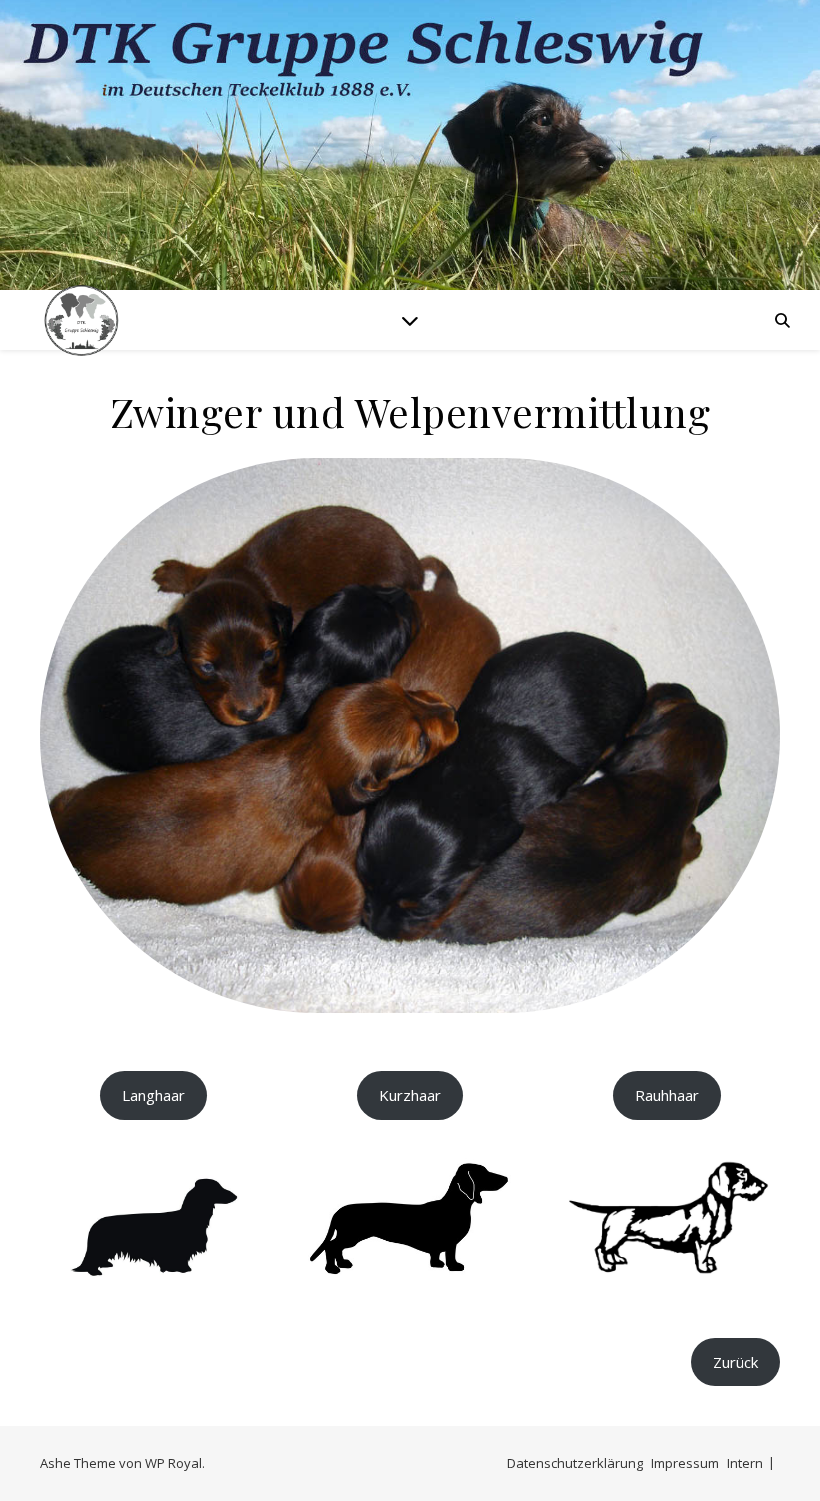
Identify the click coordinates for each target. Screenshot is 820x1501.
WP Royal (173, 1463)
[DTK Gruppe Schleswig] (80, 319)
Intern (745, 1463)
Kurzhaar (410, 1095)
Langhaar (153, 1095)
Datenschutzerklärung (575, 1463)
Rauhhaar (667, 1095)
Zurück (735, 1362)
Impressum (685, 1463)
